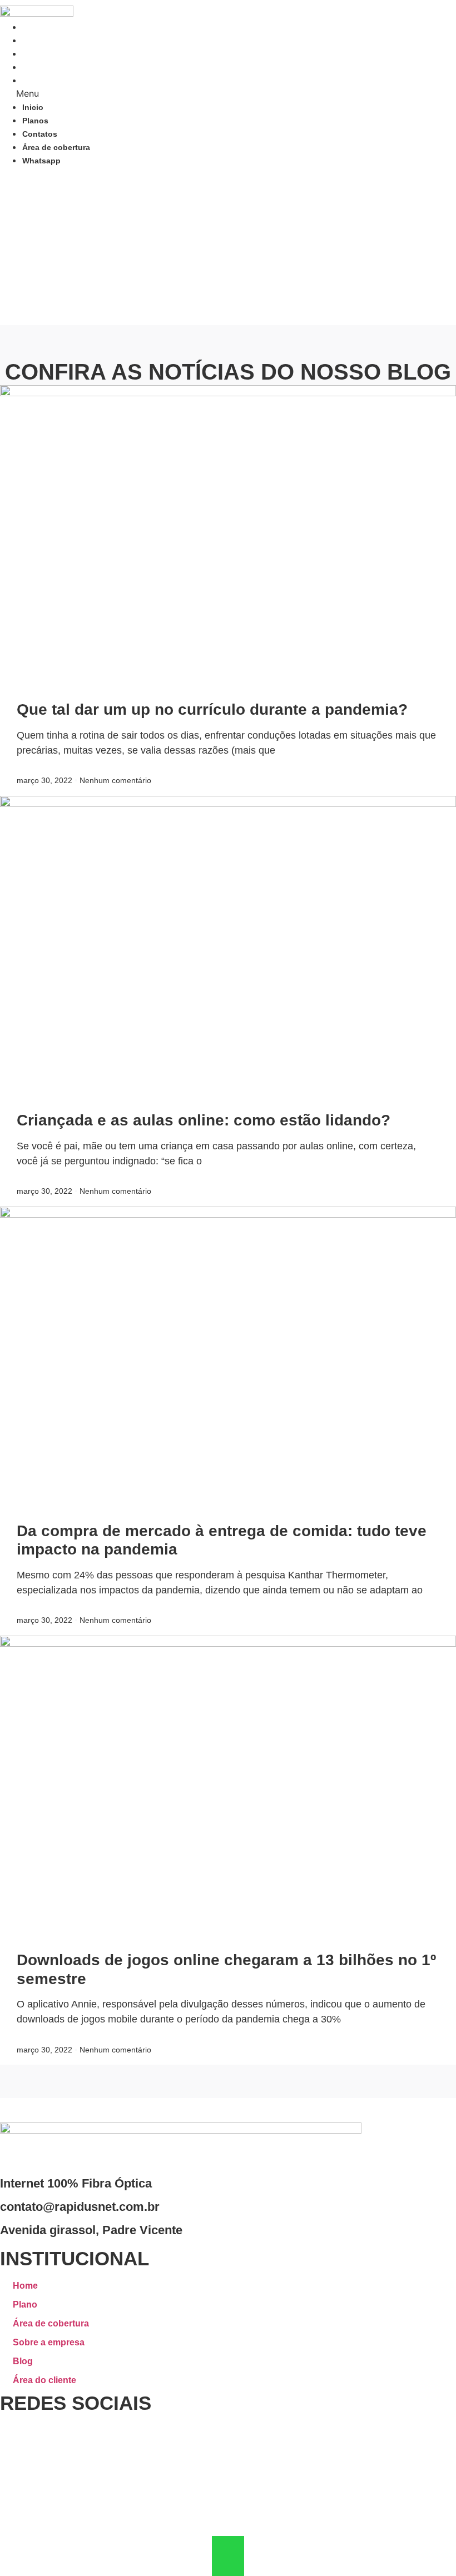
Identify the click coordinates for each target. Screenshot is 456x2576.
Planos (35, 41)
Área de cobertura (56, 67)
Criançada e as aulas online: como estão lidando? (204, 1120)
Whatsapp (41, 81)
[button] (144, 93)
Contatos (40, 54)
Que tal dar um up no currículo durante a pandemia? (212, 709)
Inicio (33, 27)
